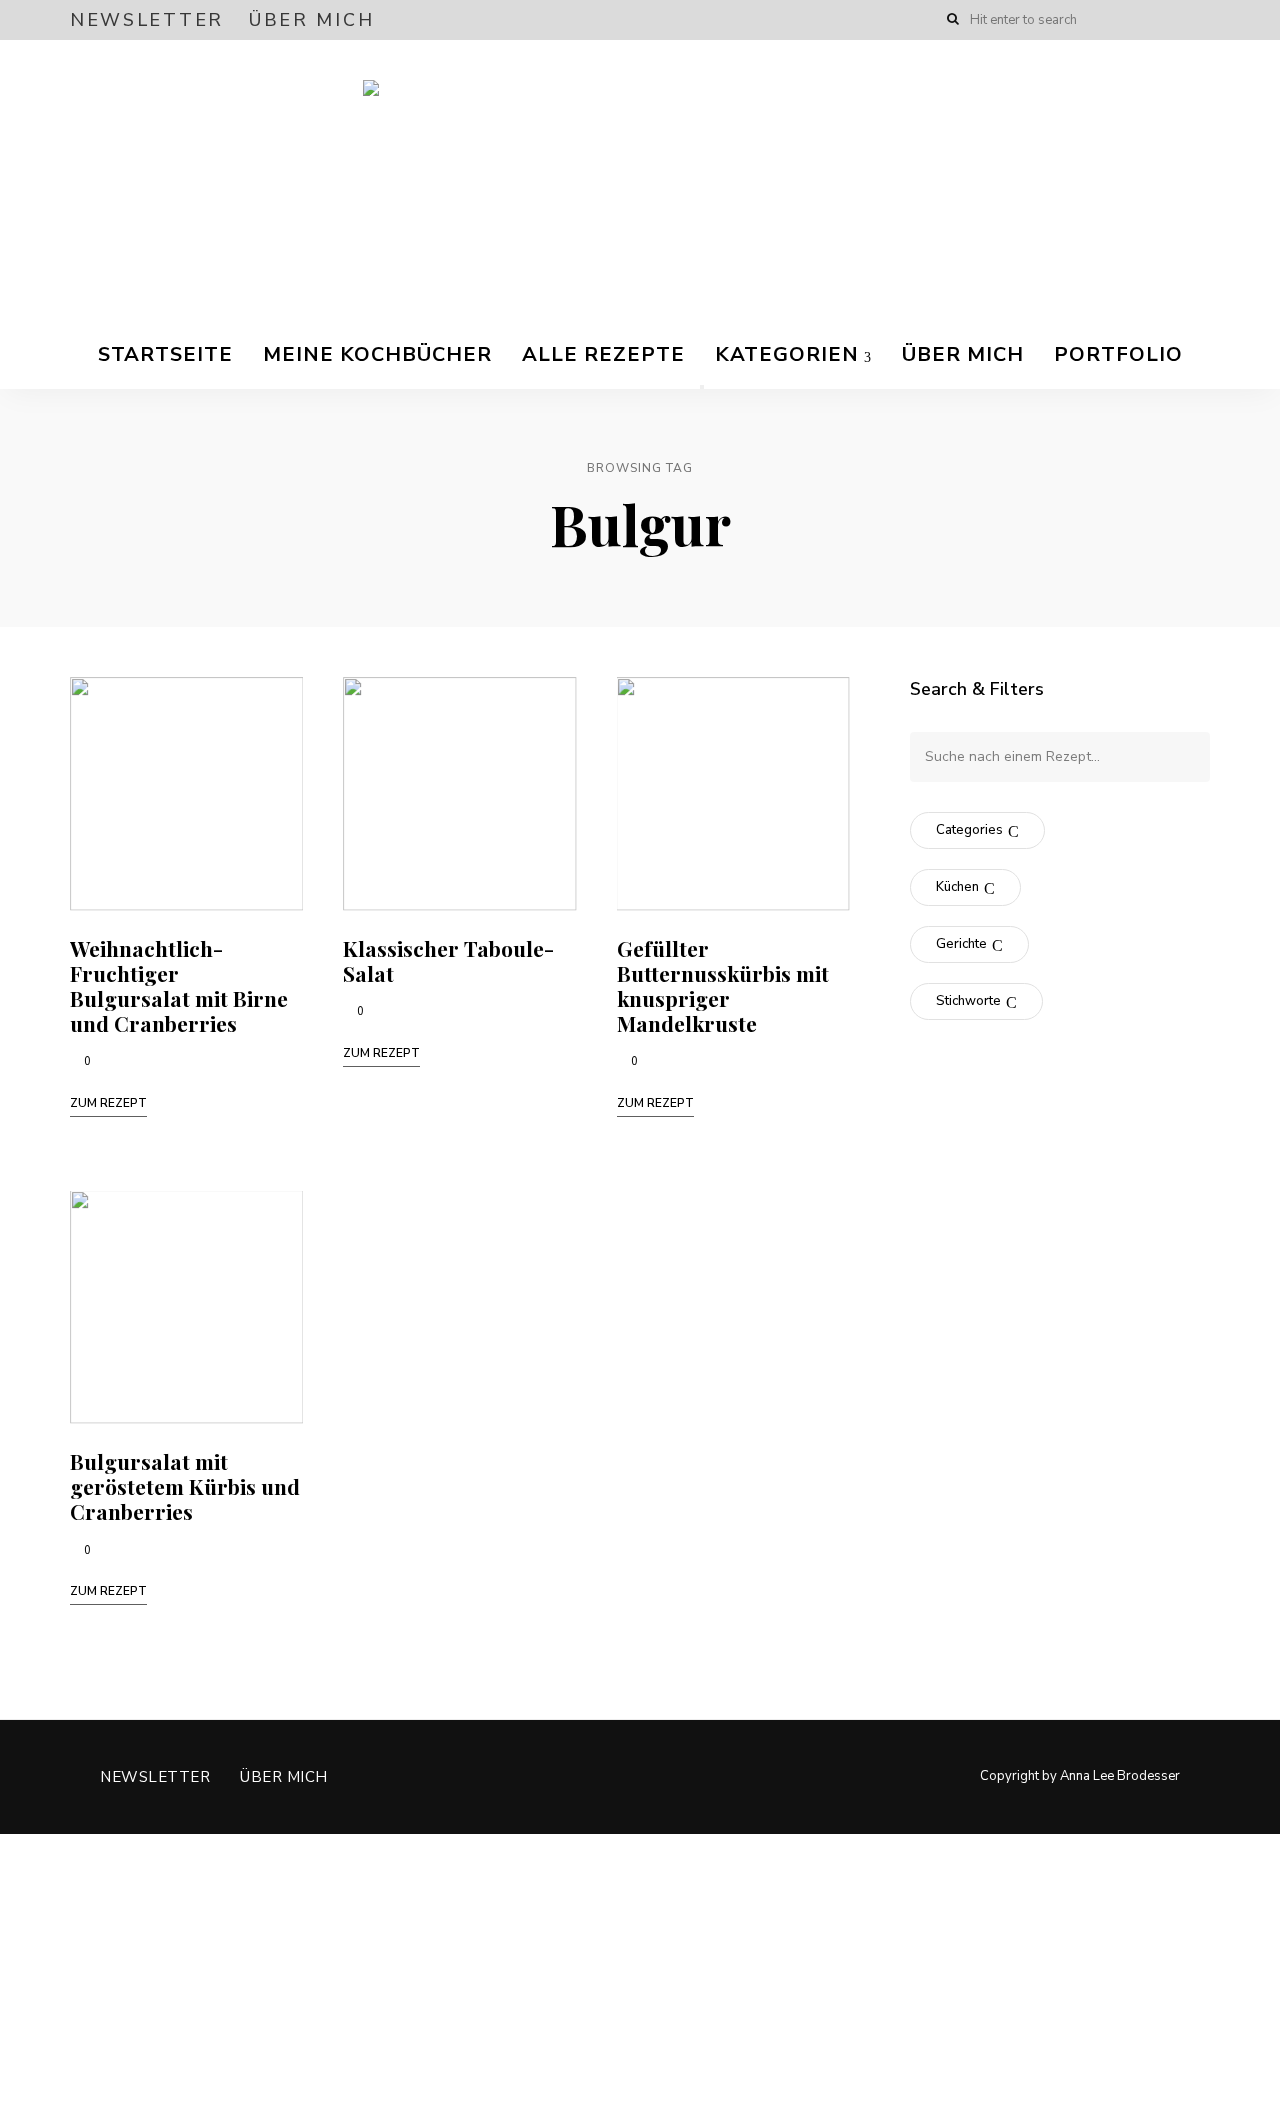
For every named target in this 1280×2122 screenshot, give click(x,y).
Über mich (311, 20)
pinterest (1202, 20)
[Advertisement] (600, 1974)
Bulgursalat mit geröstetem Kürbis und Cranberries (185, 1486)
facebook (1122, 20)
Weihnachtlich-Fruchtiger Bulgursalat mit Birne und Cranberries (179, 986)
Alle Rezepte (603, 354)
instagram (1162, 20)
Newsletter (147, 20)
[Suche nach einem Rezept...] (1060, 756)
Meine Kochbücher (377, 354)
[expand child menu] (702, 387)
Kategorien (787, 354)
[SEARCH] (1180, 757)
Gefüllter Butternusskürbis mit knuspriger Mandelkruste (723, 986)
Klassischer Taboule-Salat (448, 960)
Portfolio (1118, 354)
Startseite (165, 354)
